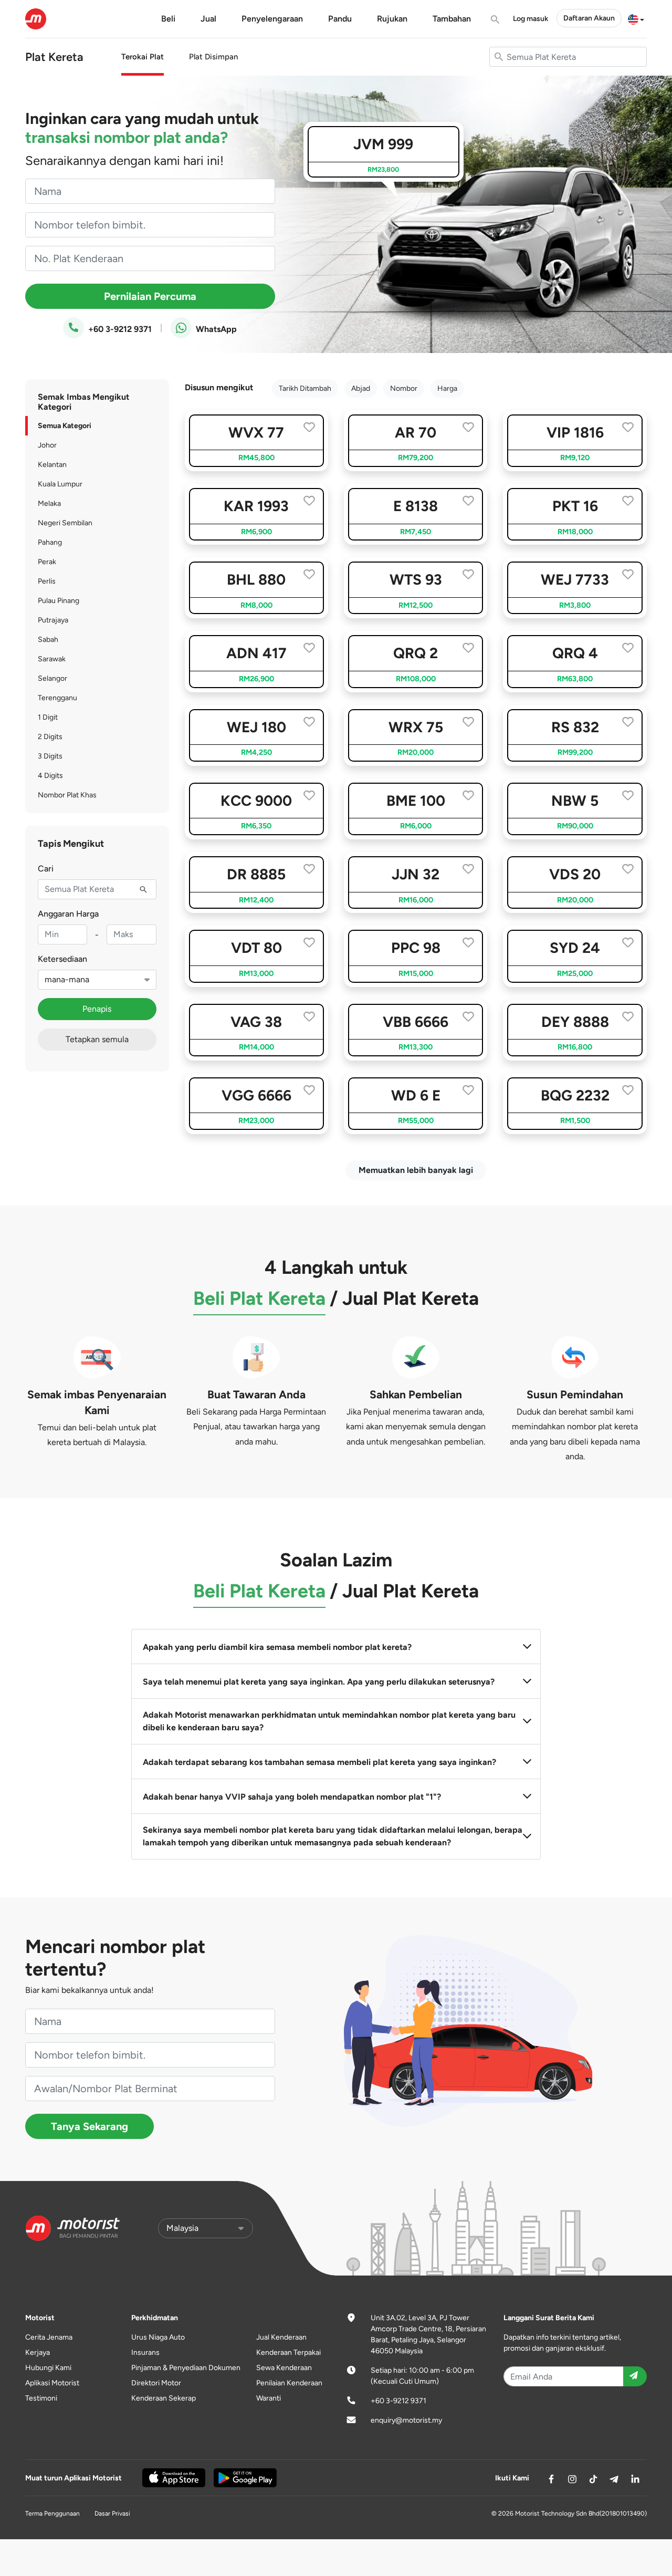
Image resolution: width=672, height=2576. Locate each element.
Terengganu (57, 698)
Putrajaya (53, 620)
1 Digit (48, 717)
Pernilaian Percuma (150, 296)
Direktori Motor (156, 2383)
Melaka (49, 503)
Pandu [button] (340, 19)
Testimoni (41, 2398)
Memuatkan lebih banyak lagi (416, 1170)
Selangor (52, 678)
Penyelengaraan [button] (272, 19)
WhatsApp (215, 329)
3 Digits (50, 756)
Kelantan (52, 465)
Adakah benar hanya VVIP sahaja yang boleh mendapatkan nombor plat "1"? (292, 1797)
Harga (447, 388)
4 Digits (50, 776)
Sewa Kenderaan (284, 2368)
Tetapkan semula (97, 1039)
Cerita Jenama (49, 2337)
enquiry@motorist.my (406, 2420)
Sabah (48, 640)
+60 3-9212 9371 (119, 329)
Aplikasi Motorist (52, 2383)
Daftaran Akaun (589, 18)
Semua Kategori (65, 426)
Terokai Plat (143, 57)
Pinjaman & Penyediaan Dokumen (186, 2368)
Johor (47, 445)
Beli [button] (168, 19)
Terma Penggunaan (52, 2513)
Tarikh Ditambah (305, 388)
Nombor (404, 388)
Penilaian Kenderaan (289, 2383)
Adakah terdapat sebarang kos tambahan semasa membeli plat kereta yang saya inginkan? (319, 1762)
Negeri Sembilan (65, 523)
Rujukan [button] (392, 19)
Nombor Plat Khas (67, 795)
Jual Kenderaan (281, 2337)
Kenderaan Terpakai (288, 2352)
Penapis (97, 1009)
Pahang (50, 542)
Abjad (361, 388)
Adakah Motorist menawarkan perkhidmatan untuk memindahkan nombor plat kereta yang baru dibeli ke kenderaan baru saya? (329, 1721)
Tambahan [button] (452, 19)
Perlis (47, 581)
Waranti (269, 2398)
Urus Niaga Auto (158, 2337)
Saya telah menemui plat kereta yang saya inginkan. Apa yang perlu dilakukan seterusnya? (319, 1682)
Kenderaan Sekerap (164, 2398)
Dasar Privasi (112, 2513)
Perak (47, 562)
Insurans (145, 2352)
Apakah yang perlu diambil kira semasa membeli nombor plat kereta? (277, 1647)
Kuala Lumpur (60, 484)
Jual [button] (208, 19)
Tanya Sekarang (90, 2126)
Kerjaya (38, 2352)
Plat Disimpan (213, 57)
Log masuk (531, 19)
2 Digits (50, 737)
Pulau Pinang (59, 601)
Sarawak (52, 659)
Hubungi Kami (48, 2368)
